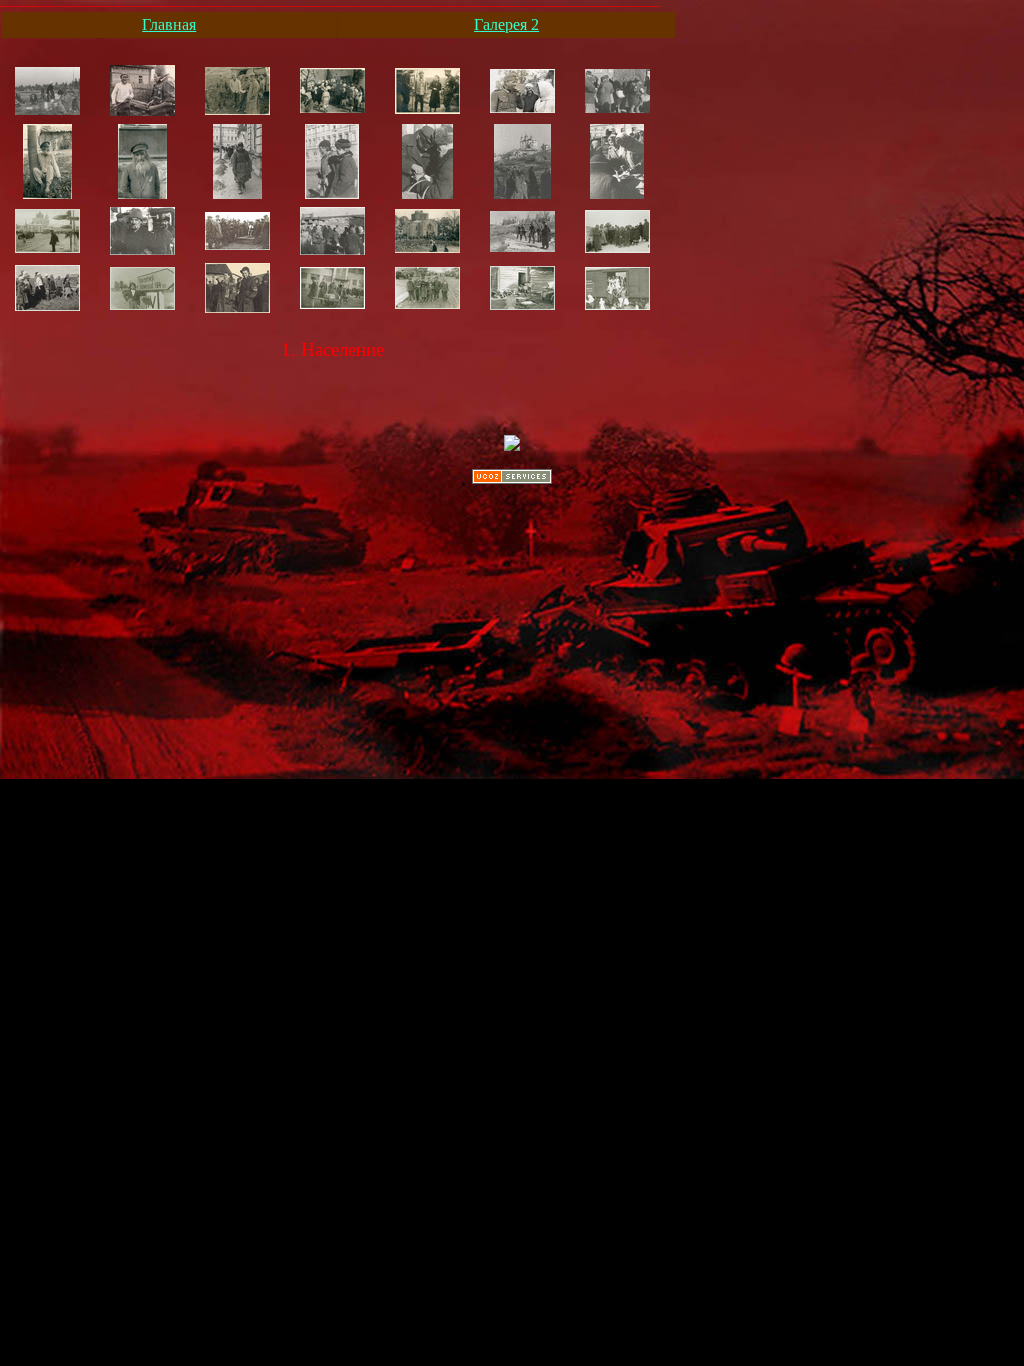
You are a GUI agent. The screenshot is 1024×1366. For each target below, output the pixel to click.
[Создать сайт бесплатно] (512, 478)
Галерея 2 (506, 24)
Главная (169, 24)
